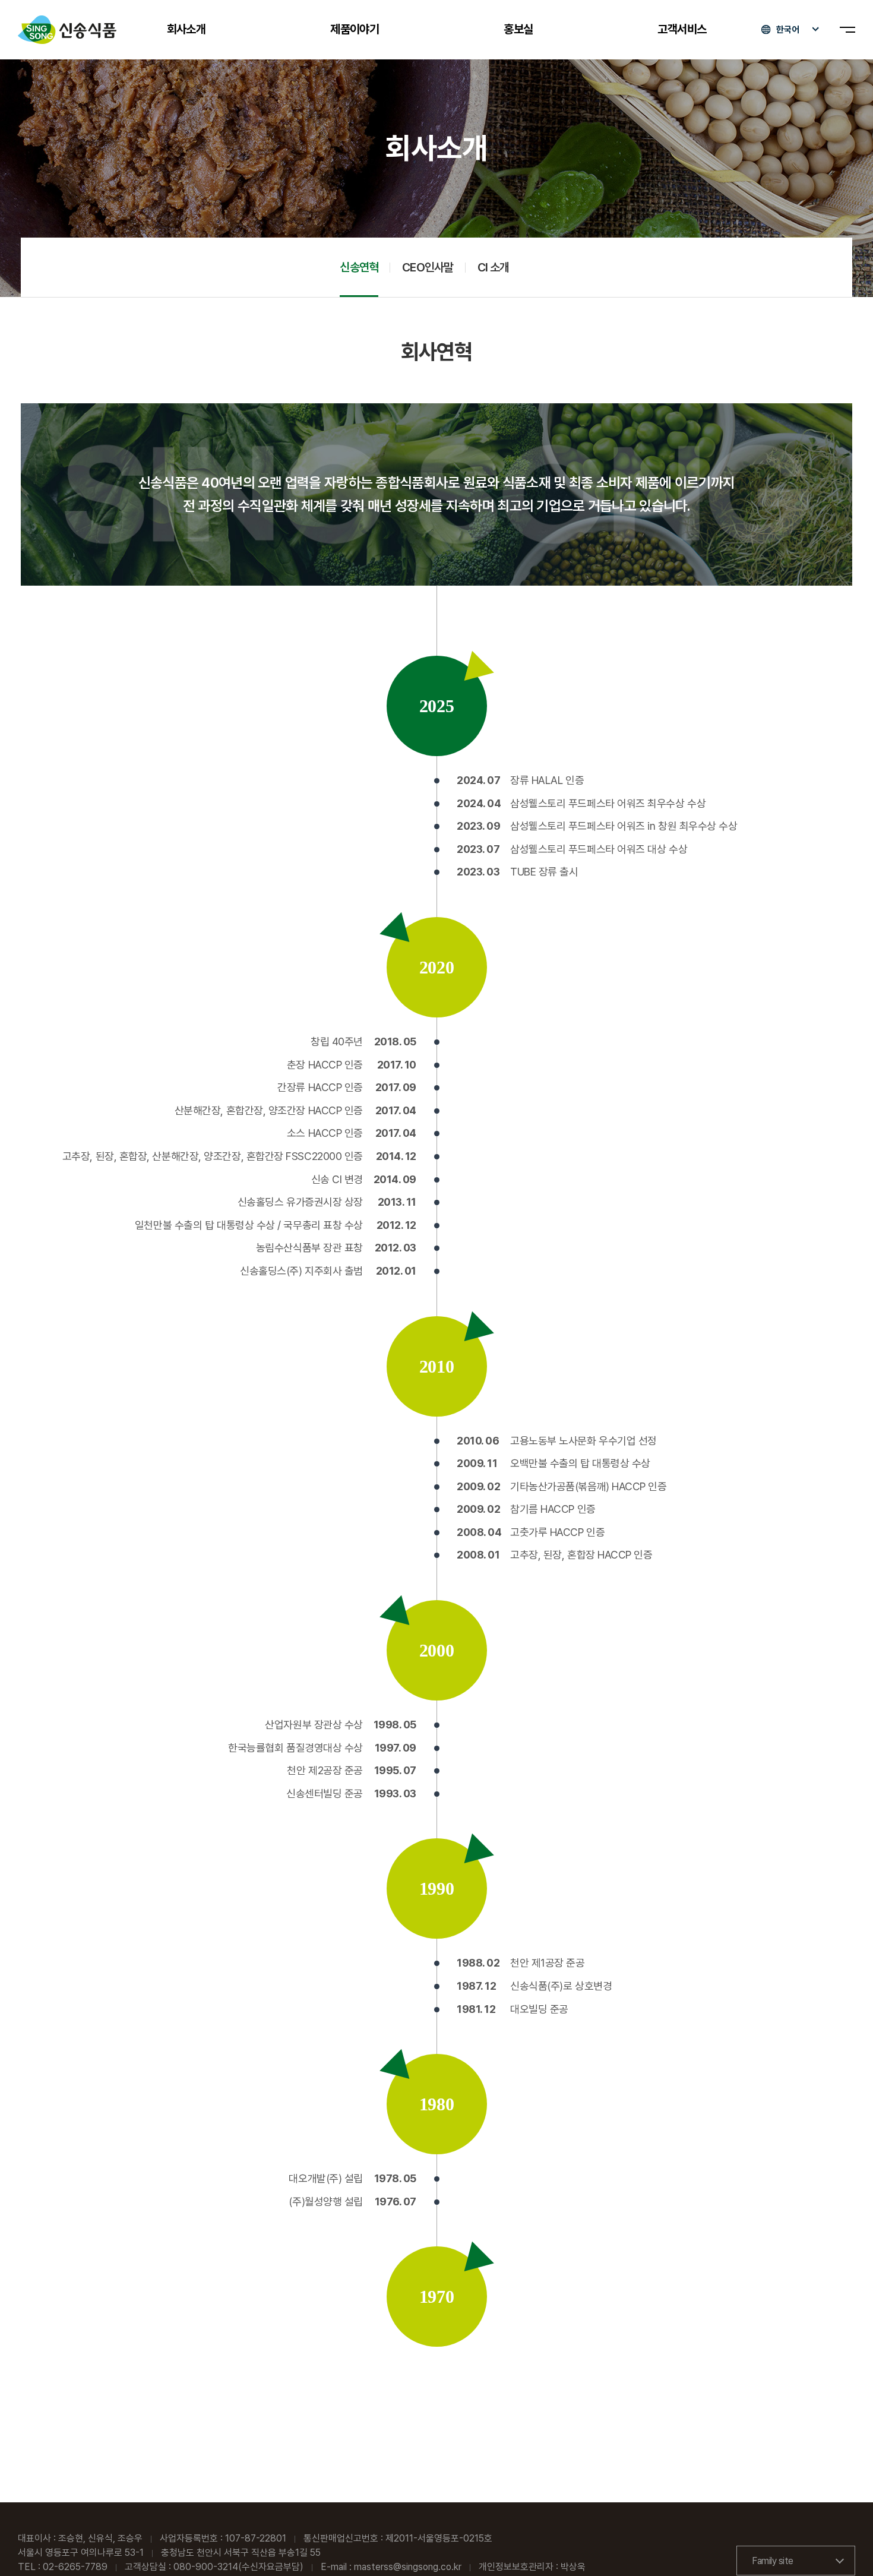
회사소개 (186, 29)
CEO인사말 (428, 267)
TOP (844, 2547)
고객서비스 (682, 29)
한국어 (788, 30)
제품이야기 (355, 29)
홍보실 (518, 29)
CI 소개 (494, 267)
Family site (773, 2561)
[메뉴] (847, 30)
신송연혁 (359, 267)
